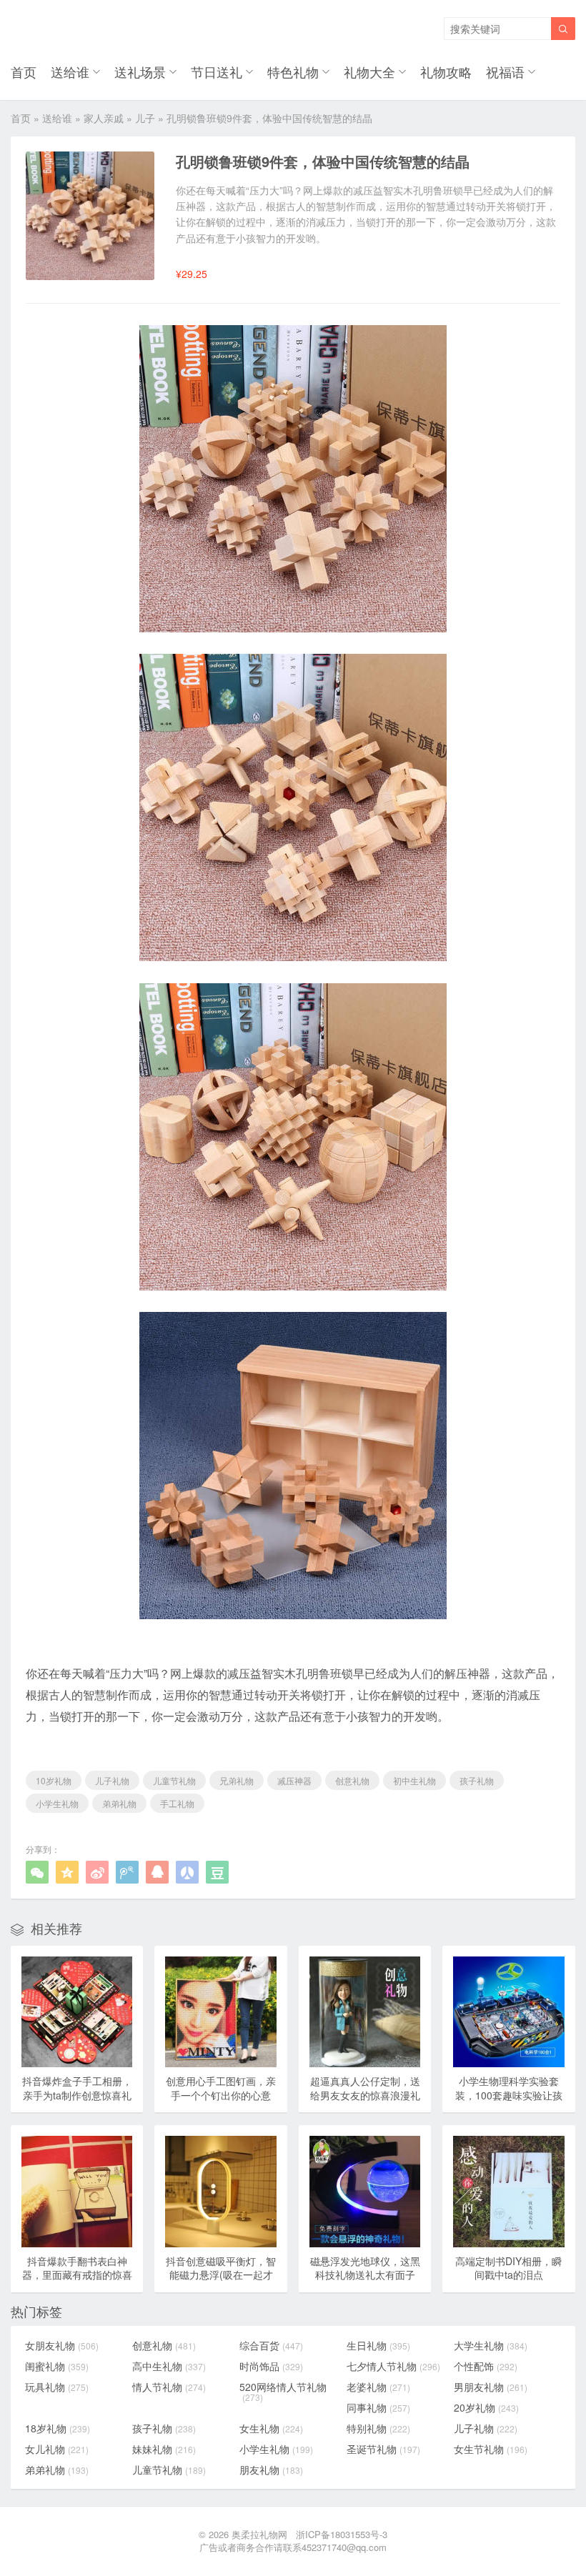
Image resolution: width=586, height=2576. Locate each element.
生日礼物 (378, 2345)
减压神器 (294, 1780)
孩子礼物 (477, 1780)
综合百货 (271, 2345)
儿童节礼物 (174, 1780)
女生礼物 (271, 2428)
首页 (24, 71)
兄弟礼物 (237, 1780)
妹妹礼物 (164, 2449)
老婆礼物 (378, 2387)
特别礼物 (378, 2428)
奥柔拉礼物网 (259, 2534)
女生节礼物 (491, 2449)
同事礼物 (378, 2407)
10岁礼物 (54, 1780)
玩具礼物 (57, 2387)
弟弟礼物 (119, 1803)
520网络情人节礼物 (283, 2392)
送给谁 (70, 71)
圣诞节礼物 (383, 2449)
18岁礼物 (58, 2428)
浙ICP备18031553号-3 (342, 2534)
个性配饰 (486, 2366)
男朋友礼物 (491, 2387)
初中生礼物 (414, 1780)
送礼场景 (140, 71)
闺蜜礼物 (57, 2366)
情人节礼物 (169, 2387)
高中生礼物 (169, 2366)
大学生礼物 (491, 2345)
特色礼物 (293, 71)
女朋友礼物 (62, 2345)
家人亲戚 (104, 118)
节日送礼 (217, 71)
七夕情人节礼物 (393, 2366)
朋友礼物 (271, 2470)
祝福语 (505, 71)
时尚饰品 (271, 2366)
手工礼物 (177, 1803)
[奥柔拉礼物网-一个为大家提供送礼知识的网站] (48, 29)
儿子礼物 (112, 1780)
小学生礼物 (57, 1803)
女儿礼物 (57, 2449)
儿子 (145, 118)
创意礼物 (352, 1780)
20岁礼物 (486, 2407)
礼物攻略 (446, 71)
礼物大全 (369, 71)
